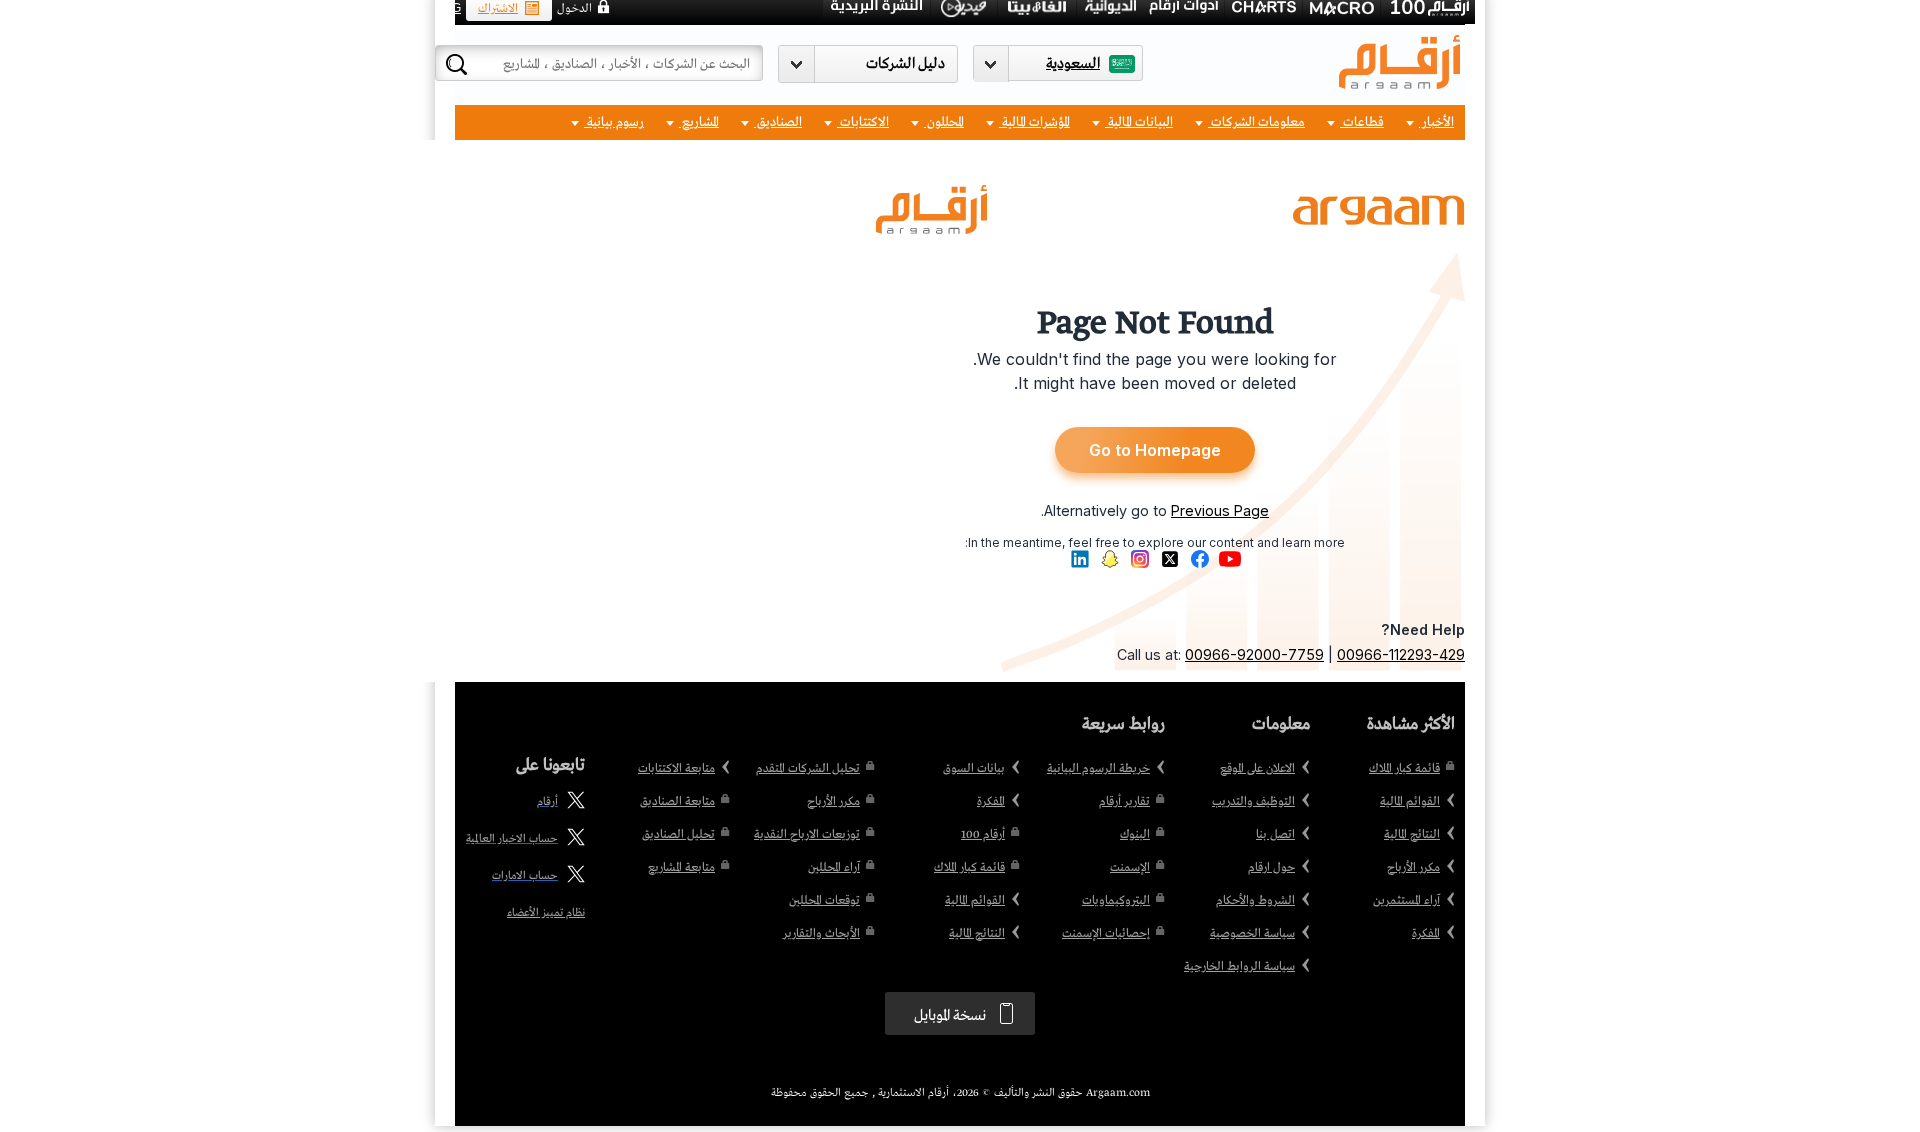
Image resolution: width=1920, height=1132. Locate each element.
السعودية (1073, 64)
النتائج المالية (1412, 835)
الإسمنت (1130, 868)
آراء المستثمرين (1406, 901)
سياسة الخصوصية (1252, 934)
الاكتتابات (863, 122)
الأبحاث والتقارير (821, 934)
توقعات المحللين (824, 901)
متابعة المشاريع (681, 868)
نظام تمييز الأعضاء (546, 913)
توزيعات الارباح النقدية (807, 835)
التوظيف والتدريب (1253, 802)
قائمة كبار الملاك (1404, 769)
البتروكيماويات (1116, 901)
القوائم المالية (1410, 802)
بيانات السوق (974, 769)
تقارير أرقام (1124, 802)
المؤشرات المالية (1034, 122)
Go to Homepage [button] (1155, 450)
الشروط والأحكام (1255, 901)
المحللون (944, 122)
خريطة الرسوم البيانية (1098, 769)
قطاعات (1362, 122)
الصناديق (778, 122)
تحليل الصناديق (678, 835)
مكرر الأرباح (1413, 868)
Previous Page (1220, 510)
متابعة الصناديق (677, 802)
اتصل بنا (1275, 835)
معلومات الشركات (1256, 122)
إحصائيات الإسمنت (1106, 934)
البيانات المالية (1139, 122)
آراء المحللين (834, 868)
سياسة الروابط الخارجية (1239, 967)
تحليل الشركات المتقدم (808, 769)
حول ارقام (1271, 868)
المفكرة (1426, 934)
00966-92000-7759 (1254, 654)
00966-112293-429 (1401, 654)
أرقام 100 (983, 835)
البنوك (1135, 835)
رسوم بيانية (614, 122)
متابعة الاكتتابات (676, 769)
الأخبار (1436, 122)
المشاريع (699, 122)
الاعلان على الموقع (1257, 769)
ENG (448, 8)
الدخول (574, 9)
